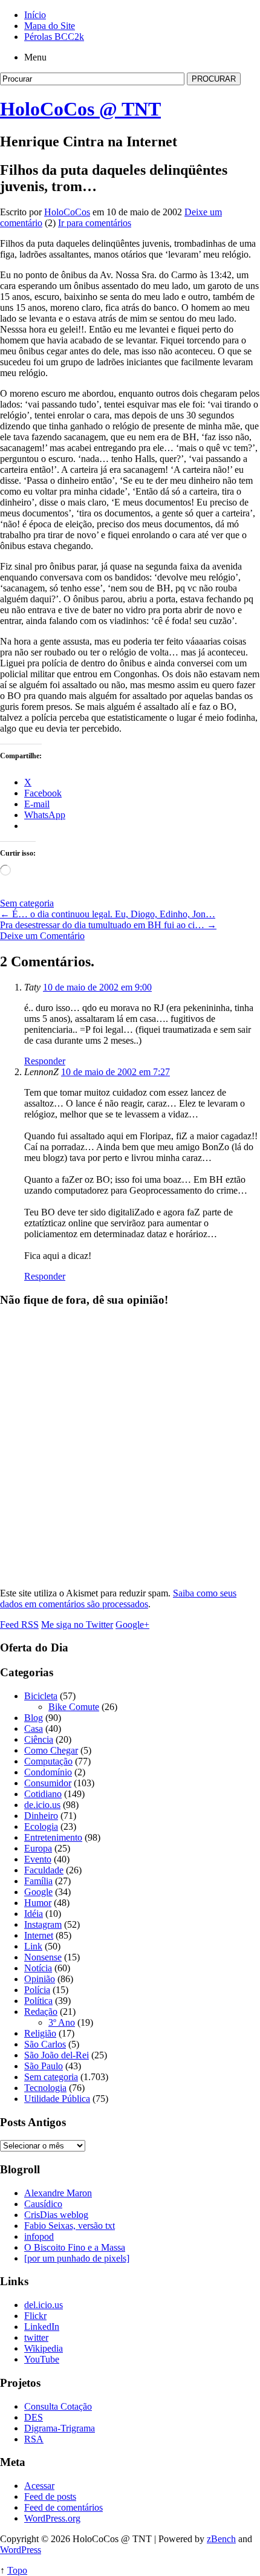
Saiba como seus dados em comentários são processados (118, 1599)
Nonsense (43, 1957)
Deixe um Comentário (42, 936)
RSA (34, 2439)
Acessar (39, 2486)
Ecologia (41, 1826)
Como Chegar (51, 1750)
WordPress (21, 2550)
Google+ (132, 1625)
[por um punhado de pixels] (77, 2258)
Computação (48, 1761)
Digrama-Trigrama (60, 2428)
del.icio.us (44, 2305)
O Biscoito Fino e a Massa (75, 2247)
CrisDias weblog (56, 2215)
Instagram (43, 1924)
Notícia (38, 1968)
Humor (38, 1903)
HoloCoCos (67, 212)
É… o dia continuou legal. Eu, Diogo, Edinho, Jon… (108, 914)
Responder (45, 1061)
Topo (17, 2570)
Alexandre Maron (58, 2193)
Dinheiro (41, 1816)
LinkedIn (42, 2327)
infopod (39, 2236)
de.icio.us (42, 1805)
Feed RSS (19, 1625)
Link (33, 1946)
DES (34, 2417)
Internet (39, 1935)
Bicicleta (41, 1696)
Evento (38, 1859)
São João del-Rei (57, 2055)
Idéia (34, 1914)
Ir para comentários (95, 223)
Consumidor (48, 1783)
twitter (36, 2337)
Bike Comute (74, 1707)
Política (38, 2001)
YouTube (42, 2359)
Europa (38, 1848)
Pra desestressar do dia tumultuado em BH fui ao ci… (108, 925)
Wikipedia (44, 2348)
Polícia (37, 1990)
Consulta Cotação (58, 2406)
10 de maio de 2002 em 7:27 (115, 1072)
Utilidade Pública (57, 2099)
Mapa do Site (50, 26)
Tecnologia (45, 2088)
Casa (34, 1729)
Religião (40, 2033)
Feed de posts (50, 2496)
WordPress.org (52, 2518)
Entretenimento (53, 1837)
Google (38, 1892)
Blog (34, 1718)
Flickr (35, 2316)
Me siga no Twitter (77, 1625)
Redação (41, 2012)
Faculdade (44, 1870)
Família (38, 1881)
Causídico (43, 2204)
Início (35, 15)
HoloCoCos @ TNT (80, 109)
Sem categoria (27, 903)
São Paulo (44, 2066)
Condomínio (48, 1772)
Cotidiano (43, 1794)
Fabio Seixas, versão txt (70, 2226)
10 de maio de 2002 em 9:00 (97, 987)
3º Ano (62, 2022)
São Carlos (45, 2044)
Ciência (39, 1739)
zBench (221, 2539)
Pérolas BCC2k (54, 37)
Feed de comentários (63, 2507)
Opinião (40, 1979)
